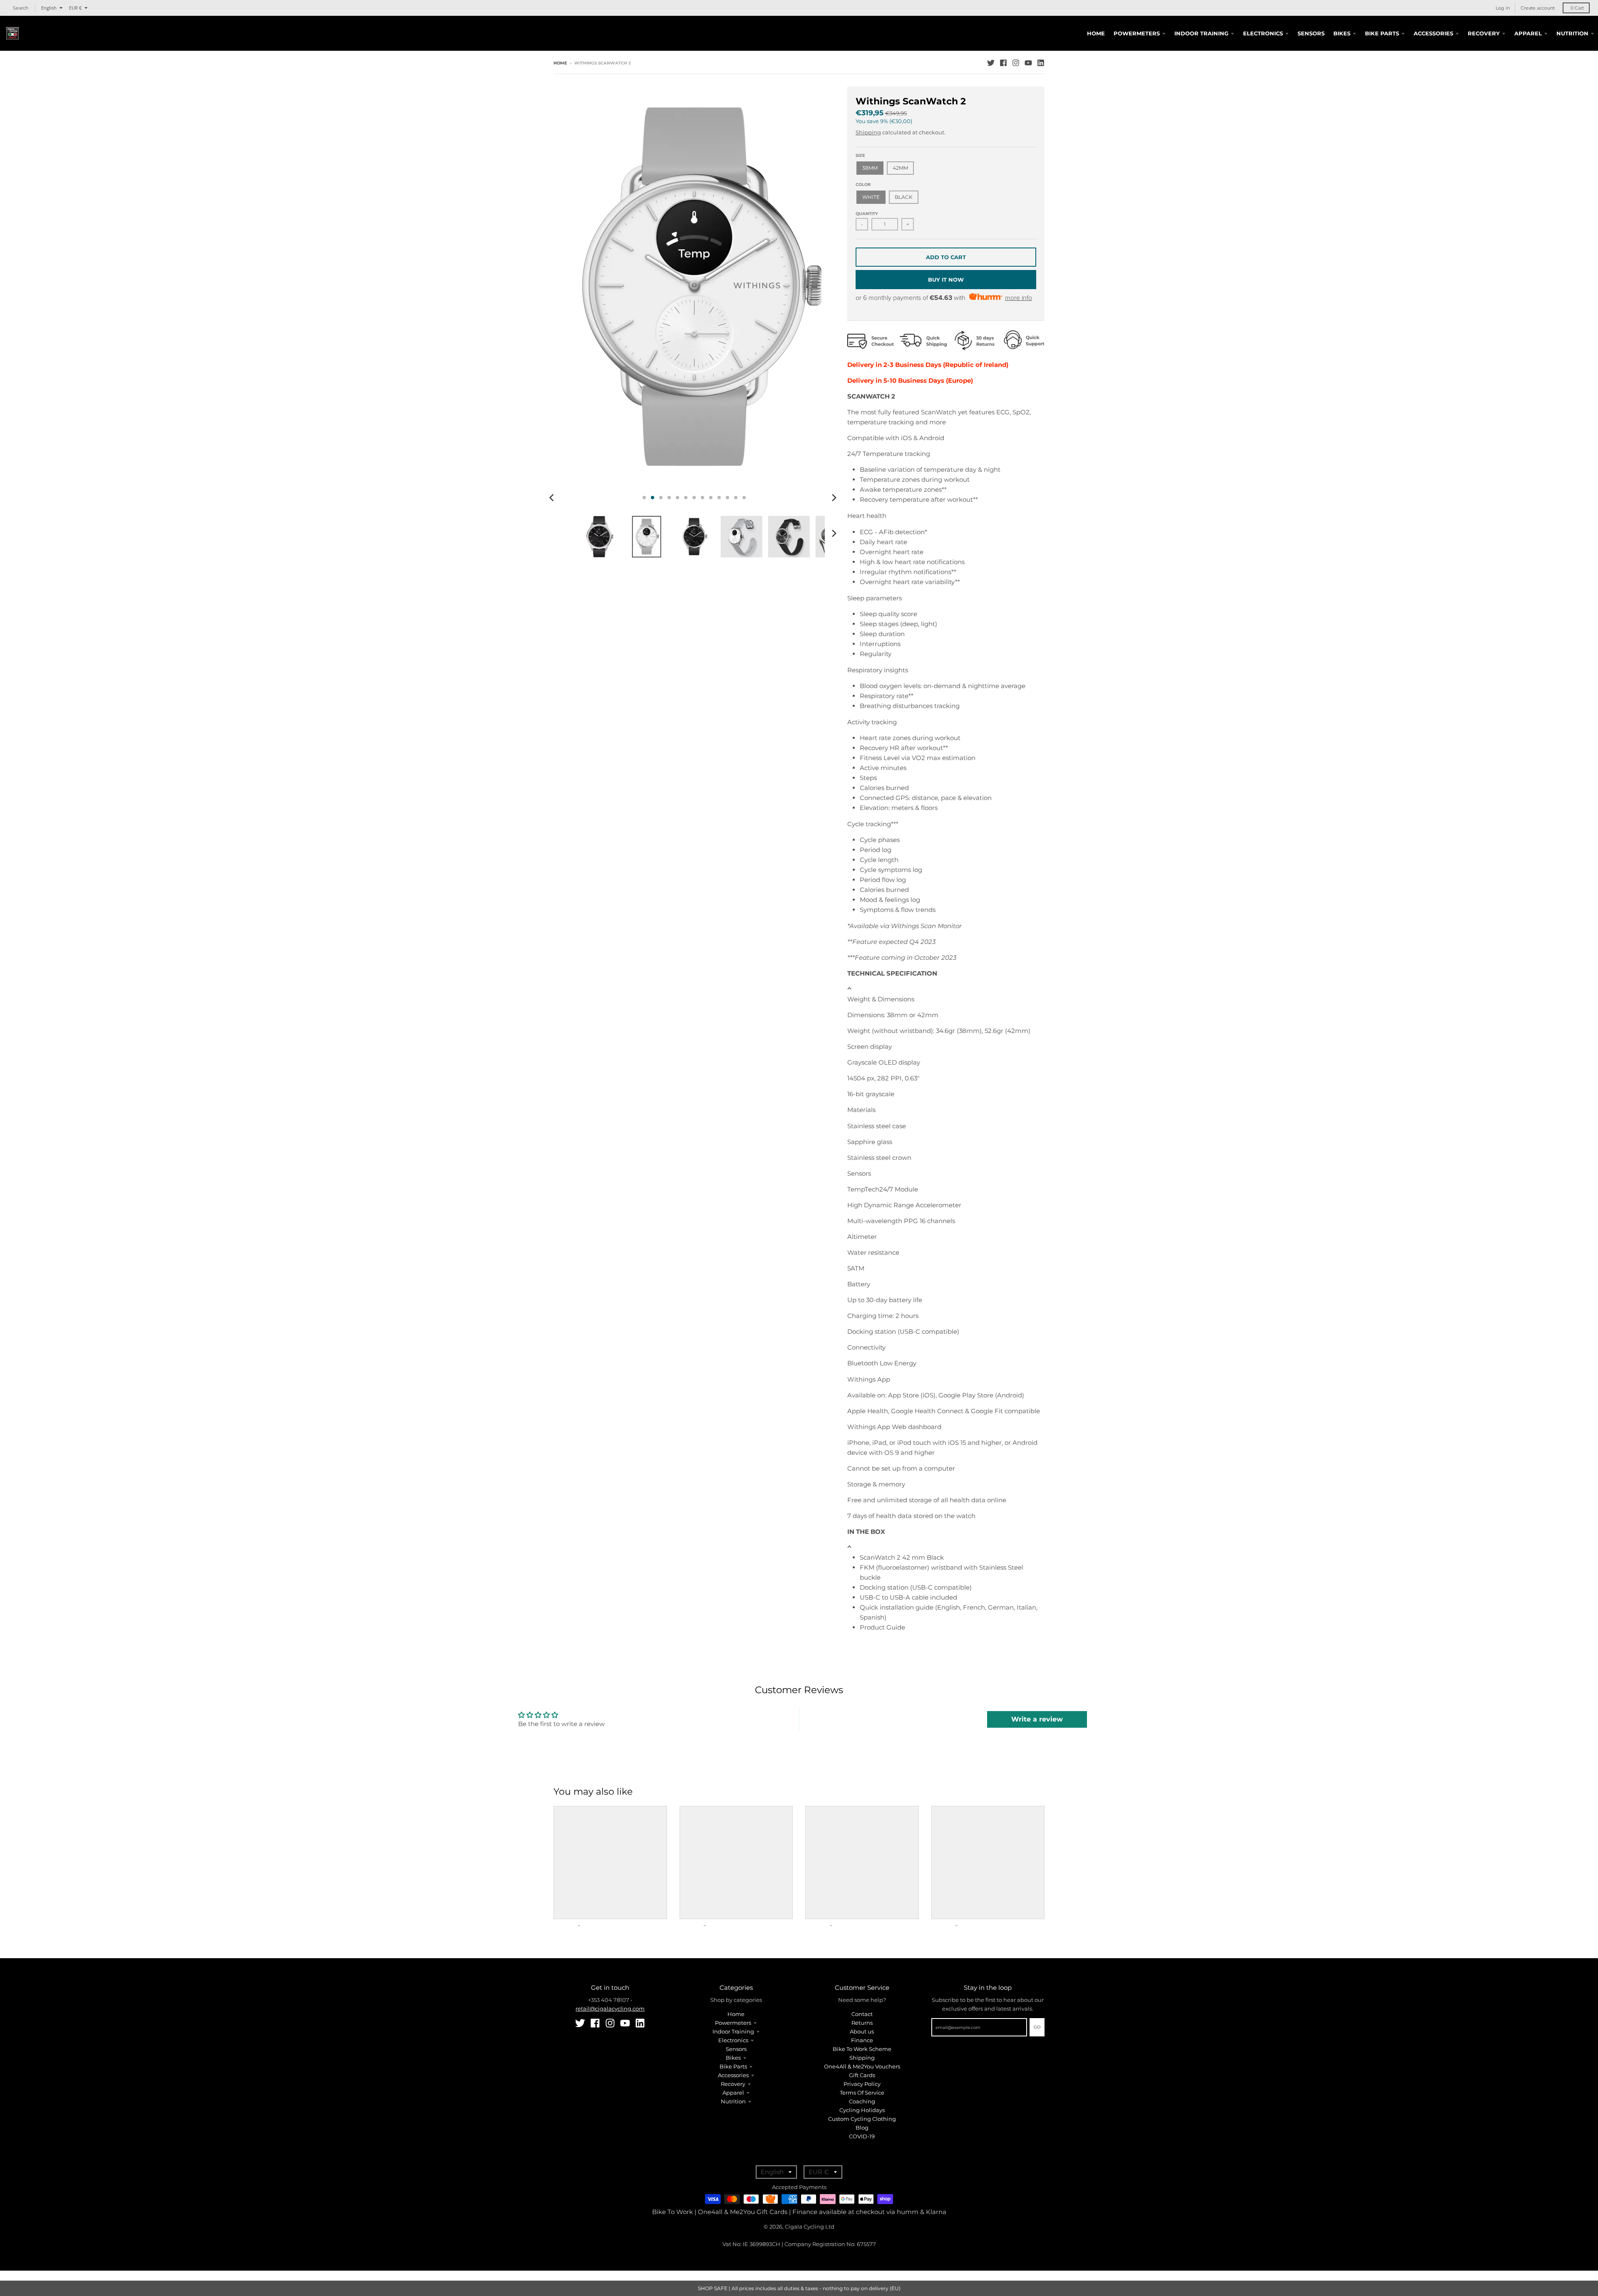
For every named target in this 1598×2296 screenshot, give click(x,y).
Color (863, 185)
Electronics (733, 2040)
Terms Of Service (862, 2093)
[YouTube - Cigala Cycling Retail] (1028, 63)
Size (860, 155)
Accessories (733, 2075)
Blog (862, 2128)
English (49, 8)
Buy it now (946, 280)
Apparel (733, 2093)
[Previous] (553, 498)
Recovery (733, 2084)
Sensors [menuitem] (1311, 33)
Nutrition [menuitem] (1572, 33)
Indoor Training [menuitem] (1201, 33)
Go (1037, 2027)
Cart (1577, 8)
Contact (862, 2014)
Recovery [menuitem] (1484, 33)
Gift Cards (862, 2075)
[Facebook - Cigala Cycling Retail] (1003, 63)
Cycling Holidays (862, 2110)
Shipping (868, 132)
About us (862, 2031)
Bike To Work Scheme (862, 2049)
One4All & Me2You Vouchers (862, 2066)
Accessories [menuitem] (1433, 33)
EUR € (75, 8)
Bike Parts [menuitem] (1382, 33)
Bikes (733, 2058)
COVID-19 (862, 2136)
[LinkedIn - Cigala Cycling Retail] (1041, 63)
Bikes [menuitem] (1342, 33)
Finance (862, 2040)
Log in (1503, 8)
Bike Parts (733, 2066)
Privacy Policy (862, 2084)
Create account (1538, 8)
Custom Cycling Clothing (862, 2119)
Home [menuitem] (1096, 33)
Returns (862, 2023)
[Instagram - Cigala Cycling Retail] (1016, 63)
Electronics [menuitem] (1263, 33)
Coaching (862, 2101)
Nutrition (733, 2101)
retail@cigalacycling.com (610, 2009)
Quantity (867, 214)
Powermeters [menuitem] (1137, 33)
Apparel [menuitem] (1528, 33)
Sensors (736, 2049)
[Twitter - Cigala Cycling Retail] (991, 63)
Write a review (1037, 1719)
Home (560, 63)
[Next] (834, 498)
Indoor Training (733, 2031)
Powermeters (733, 2023)
